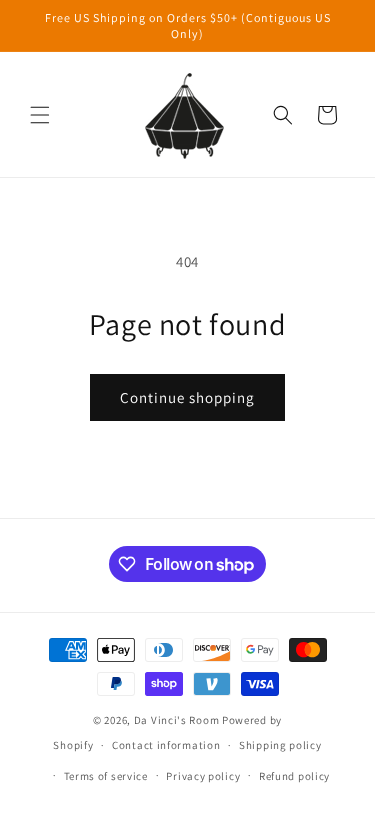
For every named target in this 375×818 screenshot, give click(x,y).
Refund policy (294, 776)
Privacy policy (203, 776)
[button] (40, 115)
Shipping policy (280, 745)
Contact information (166, 745)
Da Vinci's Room (177, 720)
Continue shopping (187, 397)
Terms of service (106, 776)
